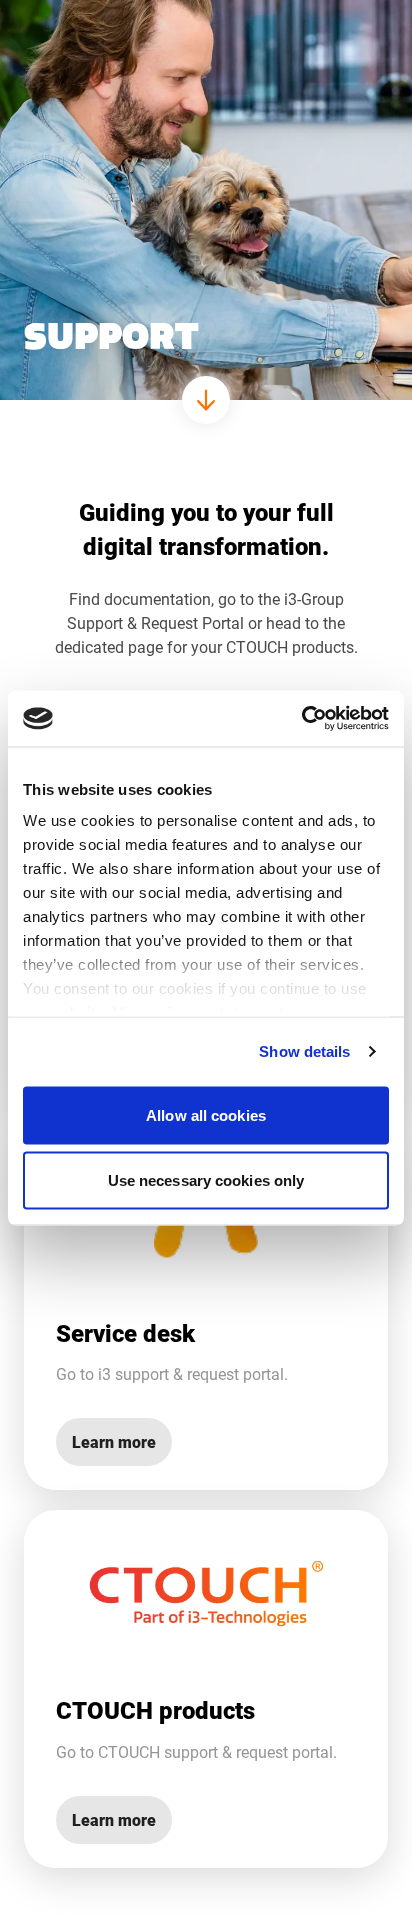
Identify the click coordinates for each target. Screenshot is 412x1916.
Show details (304, 1051)
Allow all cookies (206, 1114)
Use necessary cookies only (206, 1180)
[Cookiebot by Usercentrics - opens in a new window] (301, 719)
